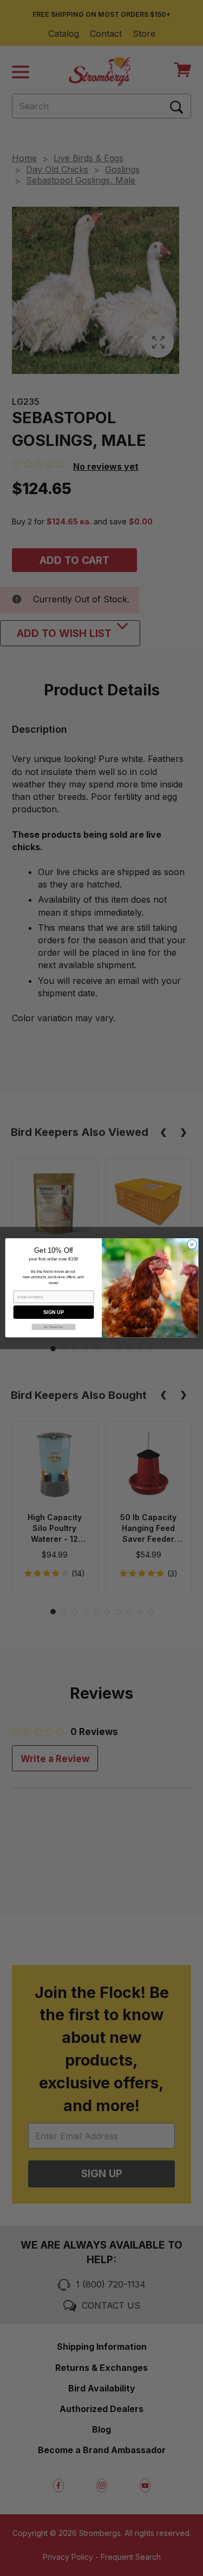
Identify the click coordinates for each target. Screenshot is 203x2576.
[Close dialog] (192, 1245)
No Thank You (53, 1327)
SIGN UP (54, 1312)
